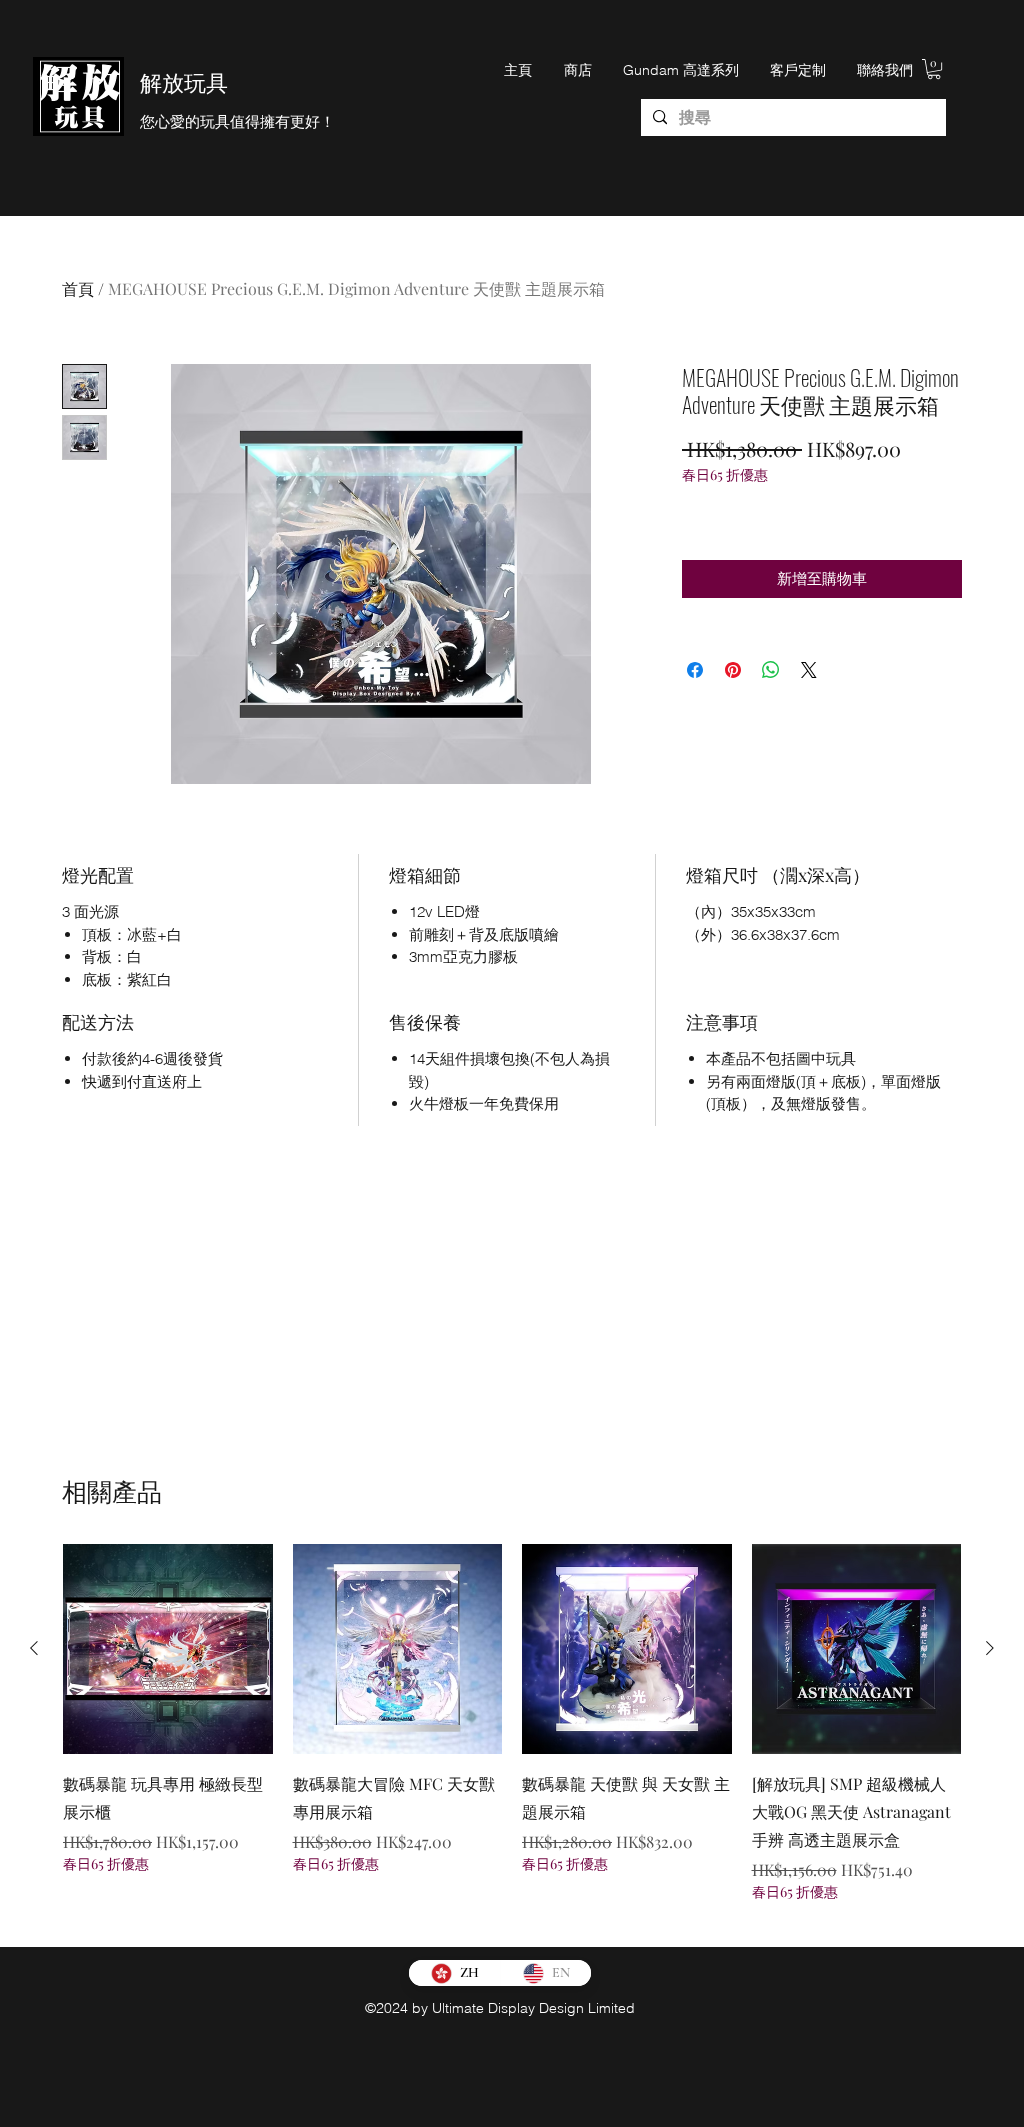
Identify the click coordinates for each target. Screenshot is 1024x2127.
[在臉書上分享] (695, 670)
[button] (934, 69)
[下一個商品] (990, 1648)
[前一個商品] (34, 1648)
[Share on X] (809, 670)
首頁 (78, 288)
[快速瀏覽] (168, 1649)
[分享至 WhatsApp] (771, 670)
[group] (512, 1736)
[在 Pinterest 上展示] (733, 670)
